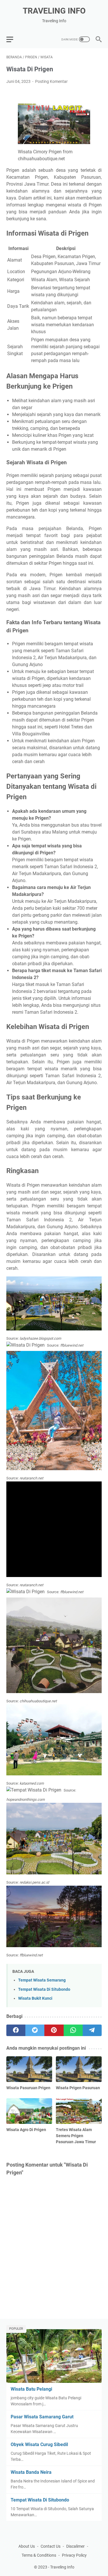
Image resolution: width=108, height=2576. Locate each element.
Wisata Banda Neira (31, 2472)
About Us (27, 2546)
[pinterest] (54, 2030)
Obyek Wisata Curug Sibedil (39, 2444)
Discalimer (75, 2546)
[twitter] (35, 2030)
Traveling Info (54, 11)
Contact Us (51, 2546)
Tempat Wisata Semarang (42, 1980)
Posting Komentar (51, 81)
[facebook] (16, 2030)
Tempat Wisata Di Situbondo (44, 1989)
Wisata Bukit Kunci (35, 1998)
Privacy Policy (74, 2555)
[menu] (13, 39)
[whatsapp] (73, 2030)
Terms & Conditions (39, 2555)
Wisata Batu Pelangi (31, 2389)
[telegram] (92, 2030)
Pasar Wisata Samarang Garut (42, 2417)
